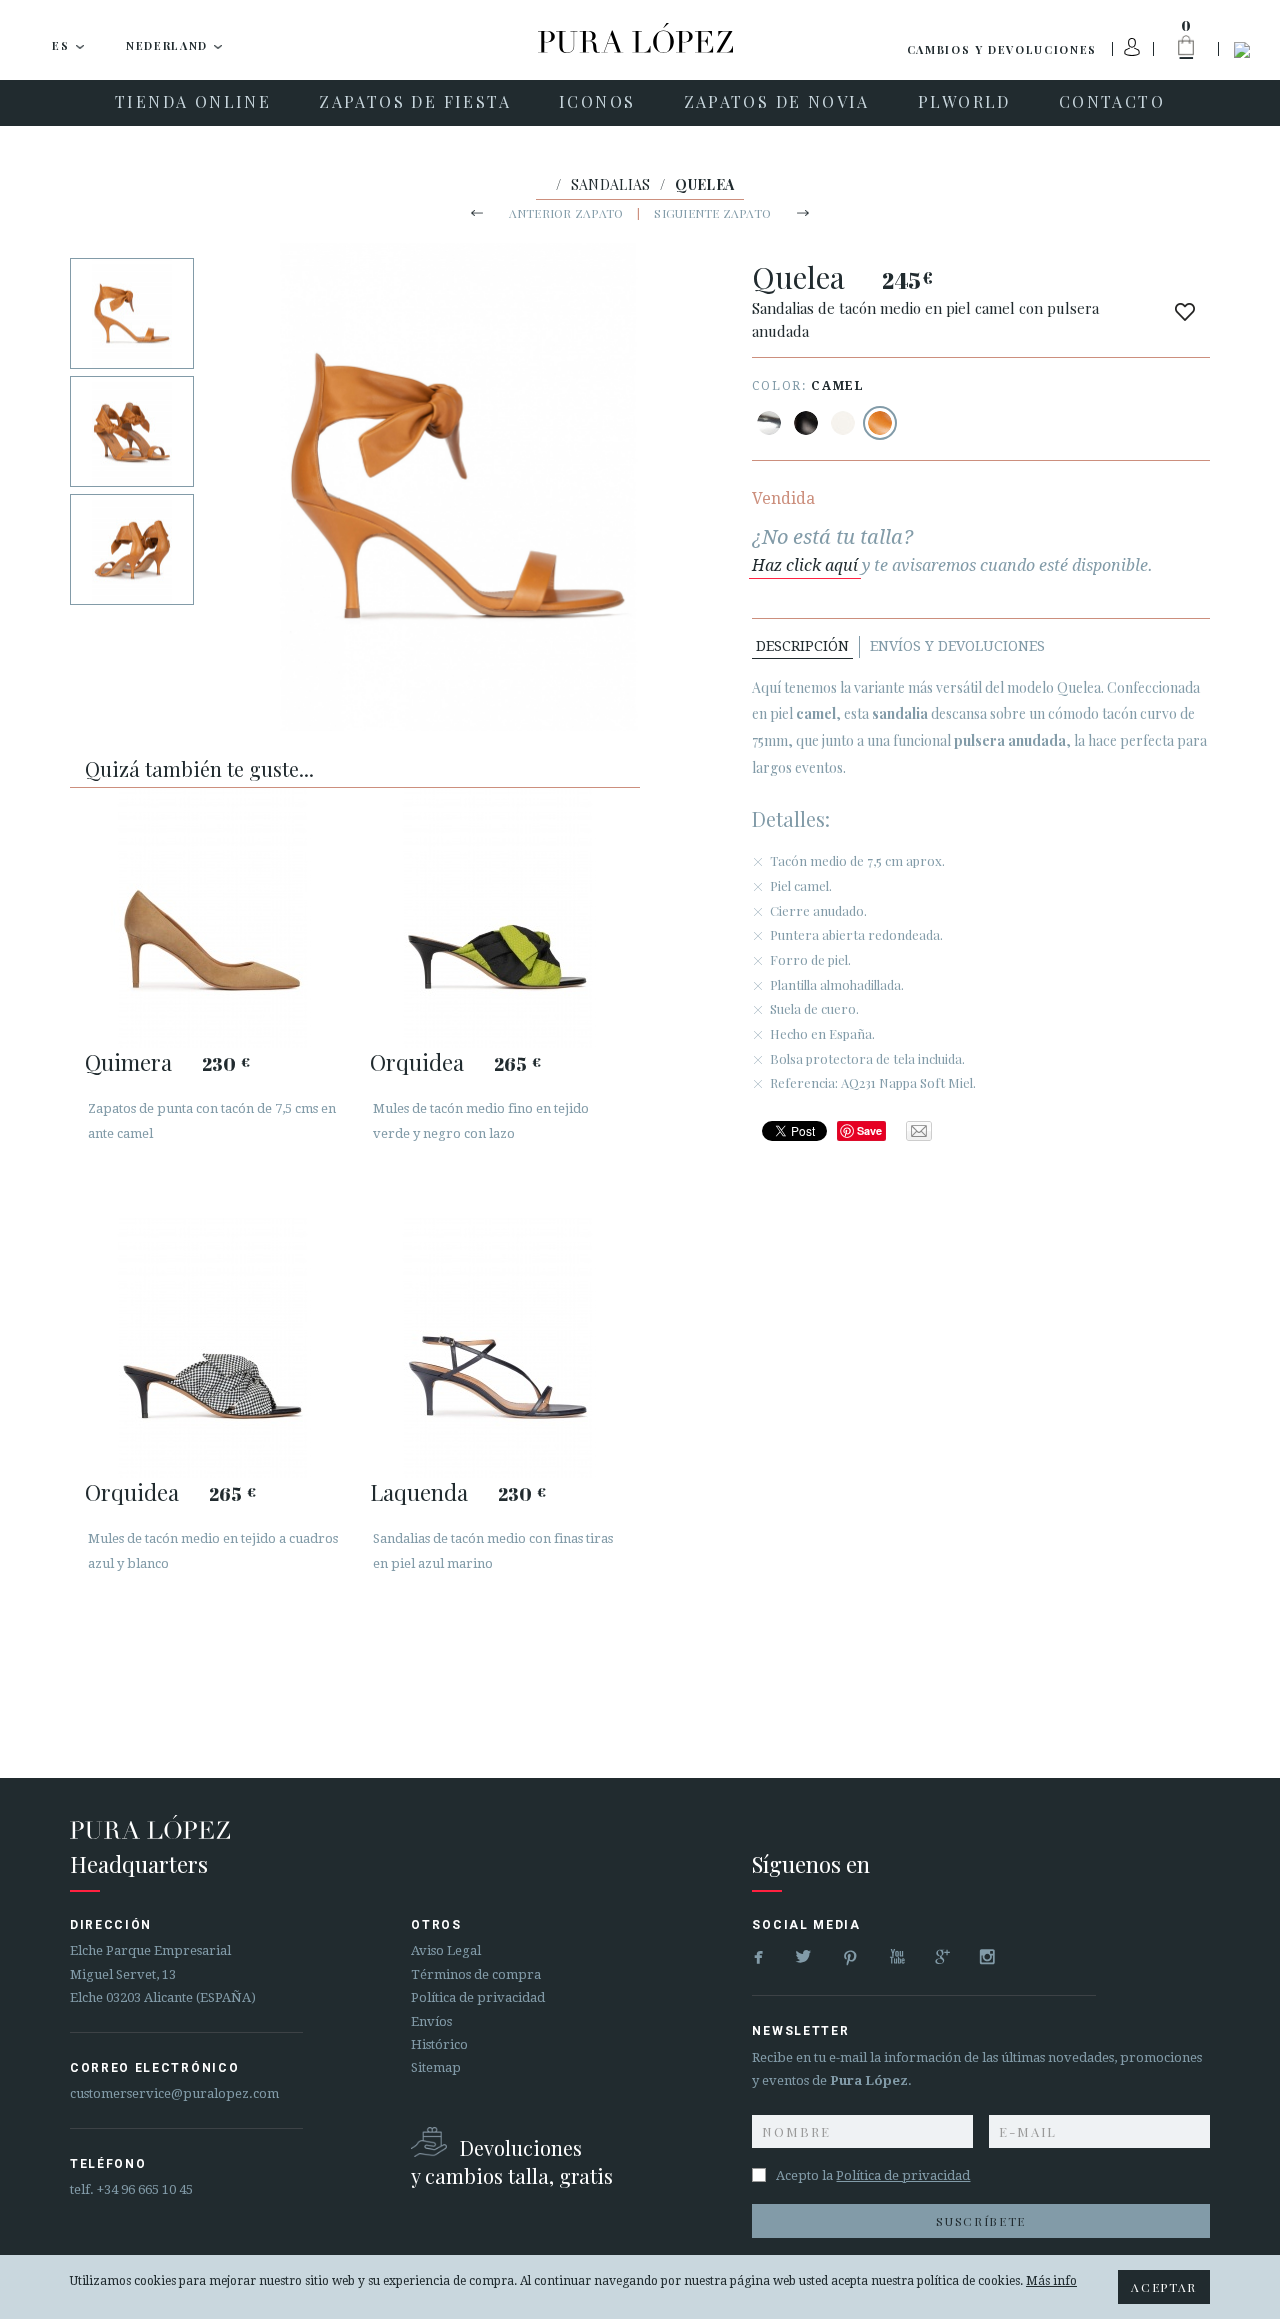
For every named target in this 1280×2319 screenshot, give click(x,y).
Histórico (439, 2044)
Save (869, 1130)
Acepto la (873, 2175)
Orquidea (417, 1062)
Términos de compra (476, 1974)
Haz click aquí (805, 565)
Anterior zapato (566, 213)
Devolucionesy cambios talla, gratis (512, 2161)
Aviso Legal (446, 1950)
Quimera (128, 1062)
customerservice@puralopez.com (174, 2093)
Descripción (802, 646)
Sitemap (436, 2067)
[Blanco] (843, 423)
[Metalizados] (769, 423)
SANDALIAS (611, 184)
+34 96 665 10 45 (145, 2189)
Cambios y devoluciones (1002, 49)
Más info (1051, 2281)
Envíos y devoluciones (957, 646)
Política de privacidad (478, 1997)
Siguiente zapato (712, 213)
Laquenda (419, 1492)
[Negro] (806, 423)
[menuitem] (193, 103)
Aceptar (1164, 2287)
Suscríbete (981, 2221)
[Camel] (880, 423)
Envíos (431, 2021)
